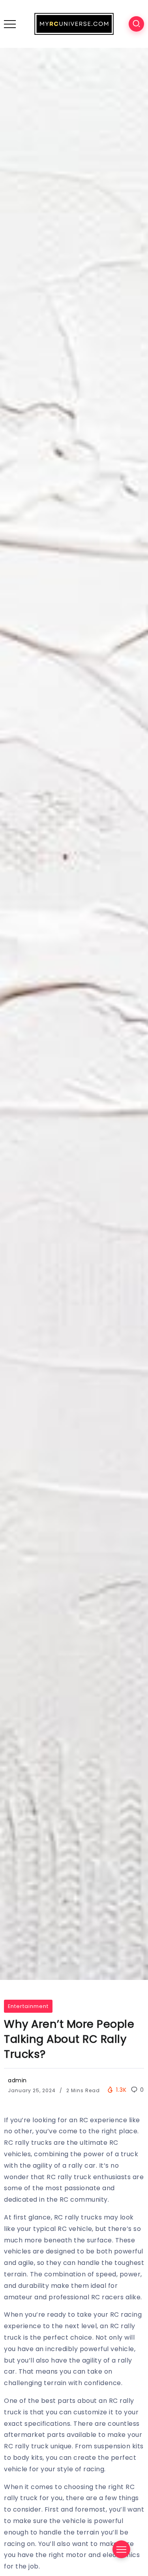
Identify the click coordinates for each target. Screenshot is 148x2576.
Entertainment (28, 2006)
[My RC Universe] (74, 24)
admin (17, 2080)
